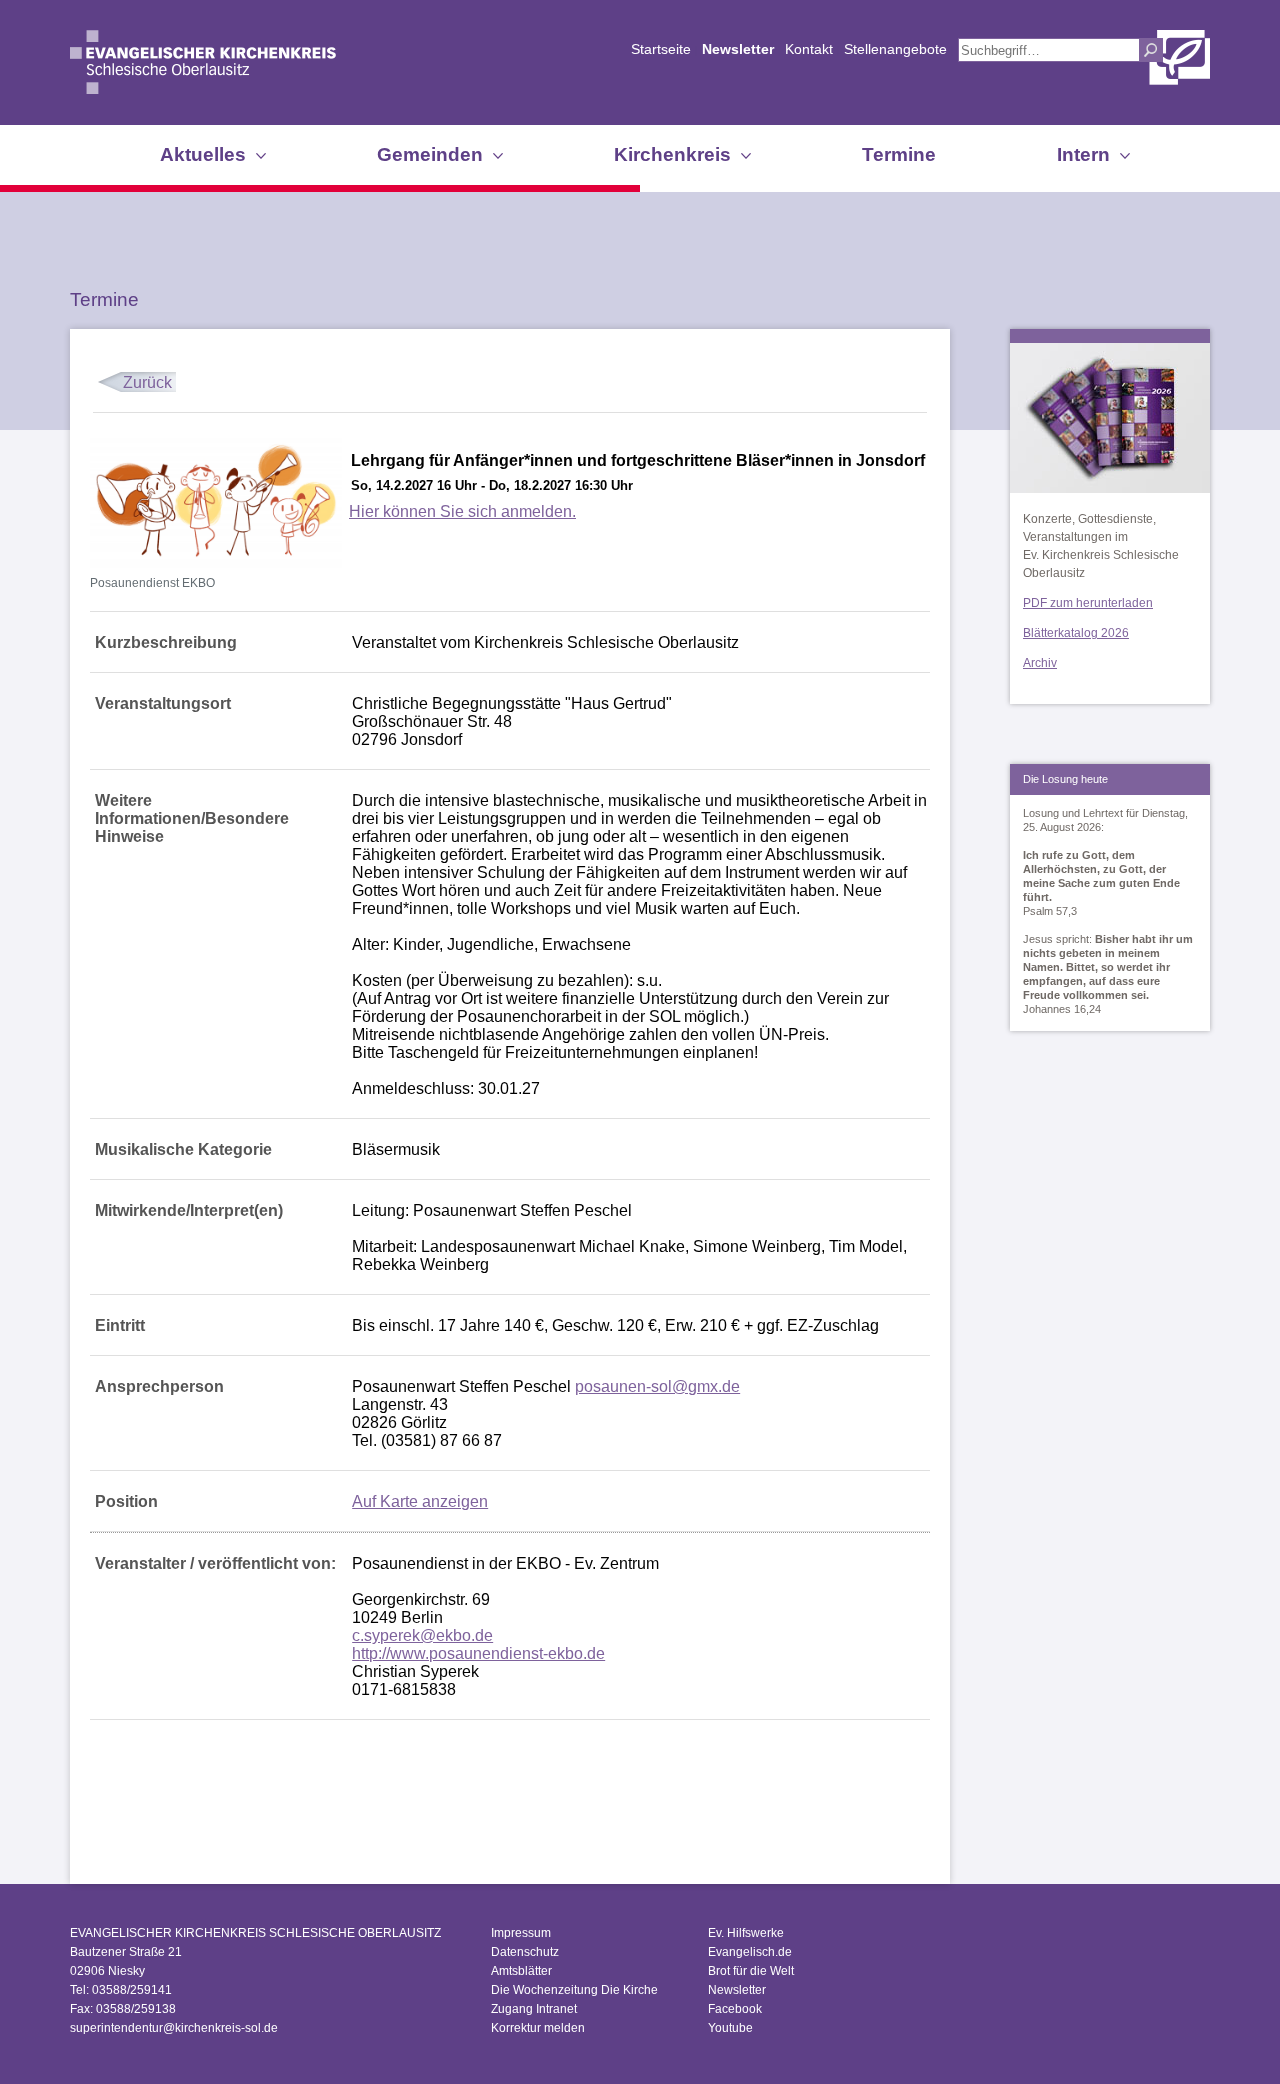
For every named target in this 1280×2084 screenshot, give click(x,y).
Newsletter (738, 49)
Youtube (730, 2028)
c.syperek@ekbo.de (422, 1635)
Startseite (661, 49)
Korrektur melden (538, 2028)
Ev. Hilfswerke (746, 1933)
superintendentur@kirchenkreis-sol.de (174, 2028)
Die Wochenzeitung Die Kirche (574, 1990)
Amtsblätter (521, 1971)
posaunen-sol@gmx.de (657, 1386)
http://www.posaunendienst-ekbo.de (478, 1653)
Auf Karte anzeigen (420, 1501)
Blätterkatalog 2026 (1076, 633)
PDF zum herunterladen (1088, 603)
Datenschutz (525, 1952)
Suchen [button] (1151, 50)
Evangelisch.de (750, 1952)
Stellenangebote (895, 49)
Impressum (521, 1933)
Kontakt (809, 49)
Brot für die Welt (751, 1971)
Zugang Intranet (534, 2009)
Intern (1083, 154)
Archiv (1040, 663)
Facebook (735, 2009)
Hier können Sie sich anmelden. (462, 511)
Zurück (147, 382)
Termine (899, 154)
